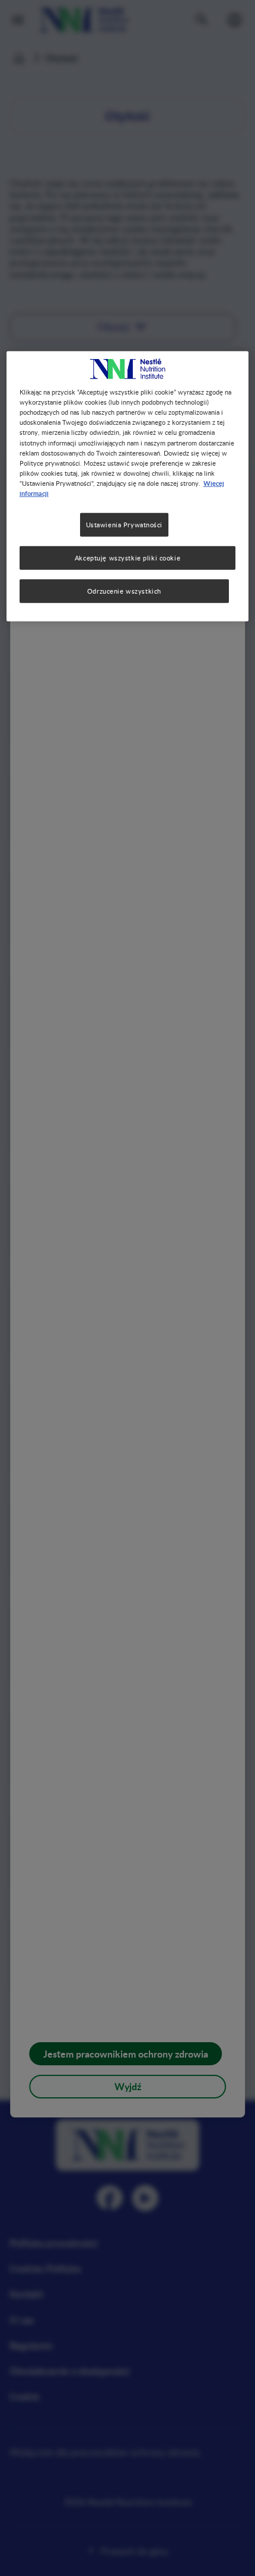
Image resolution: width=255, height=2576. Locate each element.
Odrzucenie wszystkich (124, 591)
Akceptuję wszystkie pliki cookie (128, 558)
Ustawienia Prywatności (125, 525)
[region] (128, 486)
